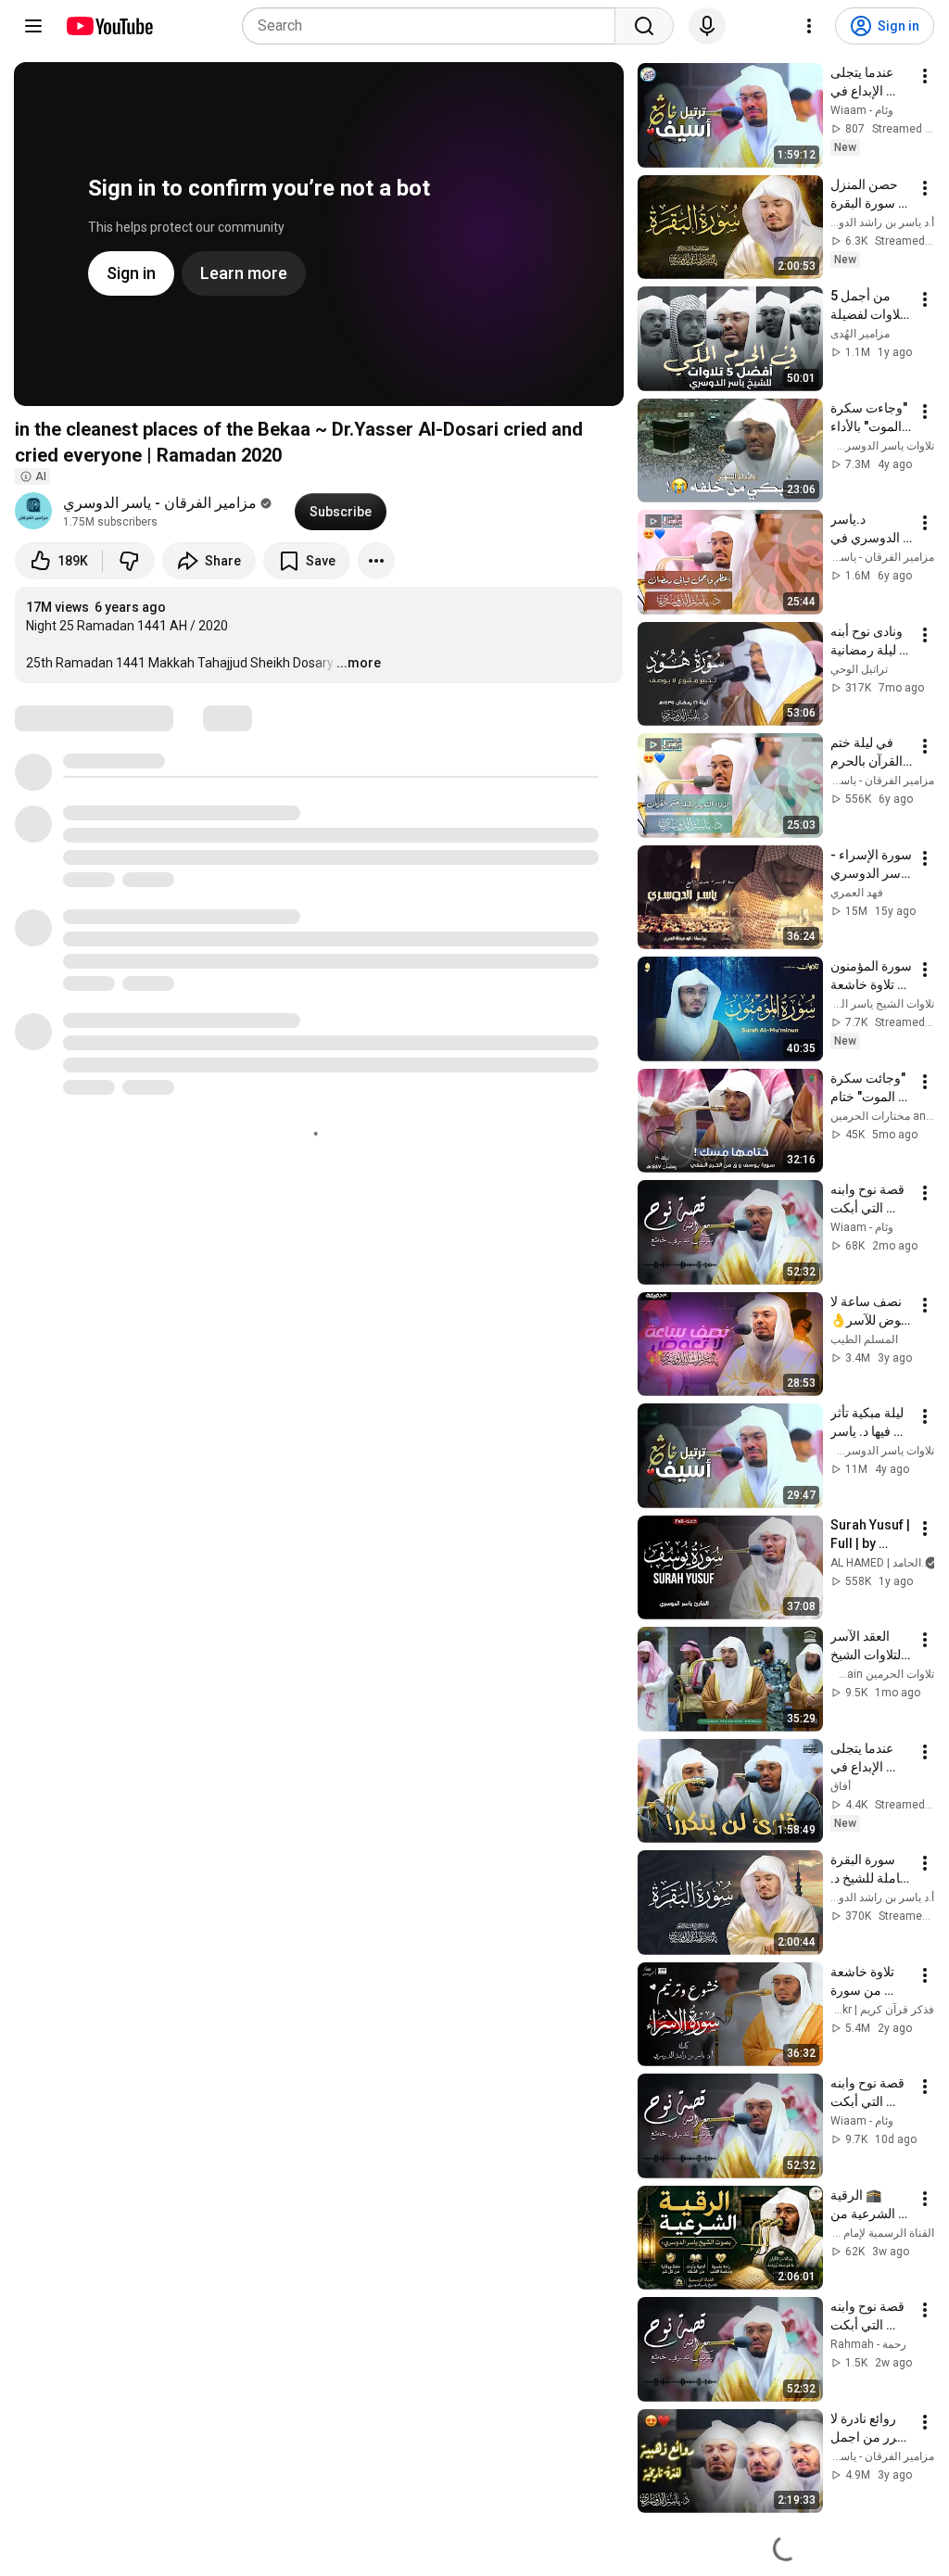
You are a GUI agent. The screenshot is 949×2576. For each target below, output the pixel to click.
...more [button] (359, 663)
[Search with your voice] (707, 26)
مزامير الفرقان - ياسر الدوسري (160, 503)
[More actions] (376, 561)
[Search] (644, 26)
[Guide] (33, 26)
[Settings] (809, 26)
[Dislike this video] (129, 561)
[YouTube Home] (109, 26)
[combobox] (434, 26)
